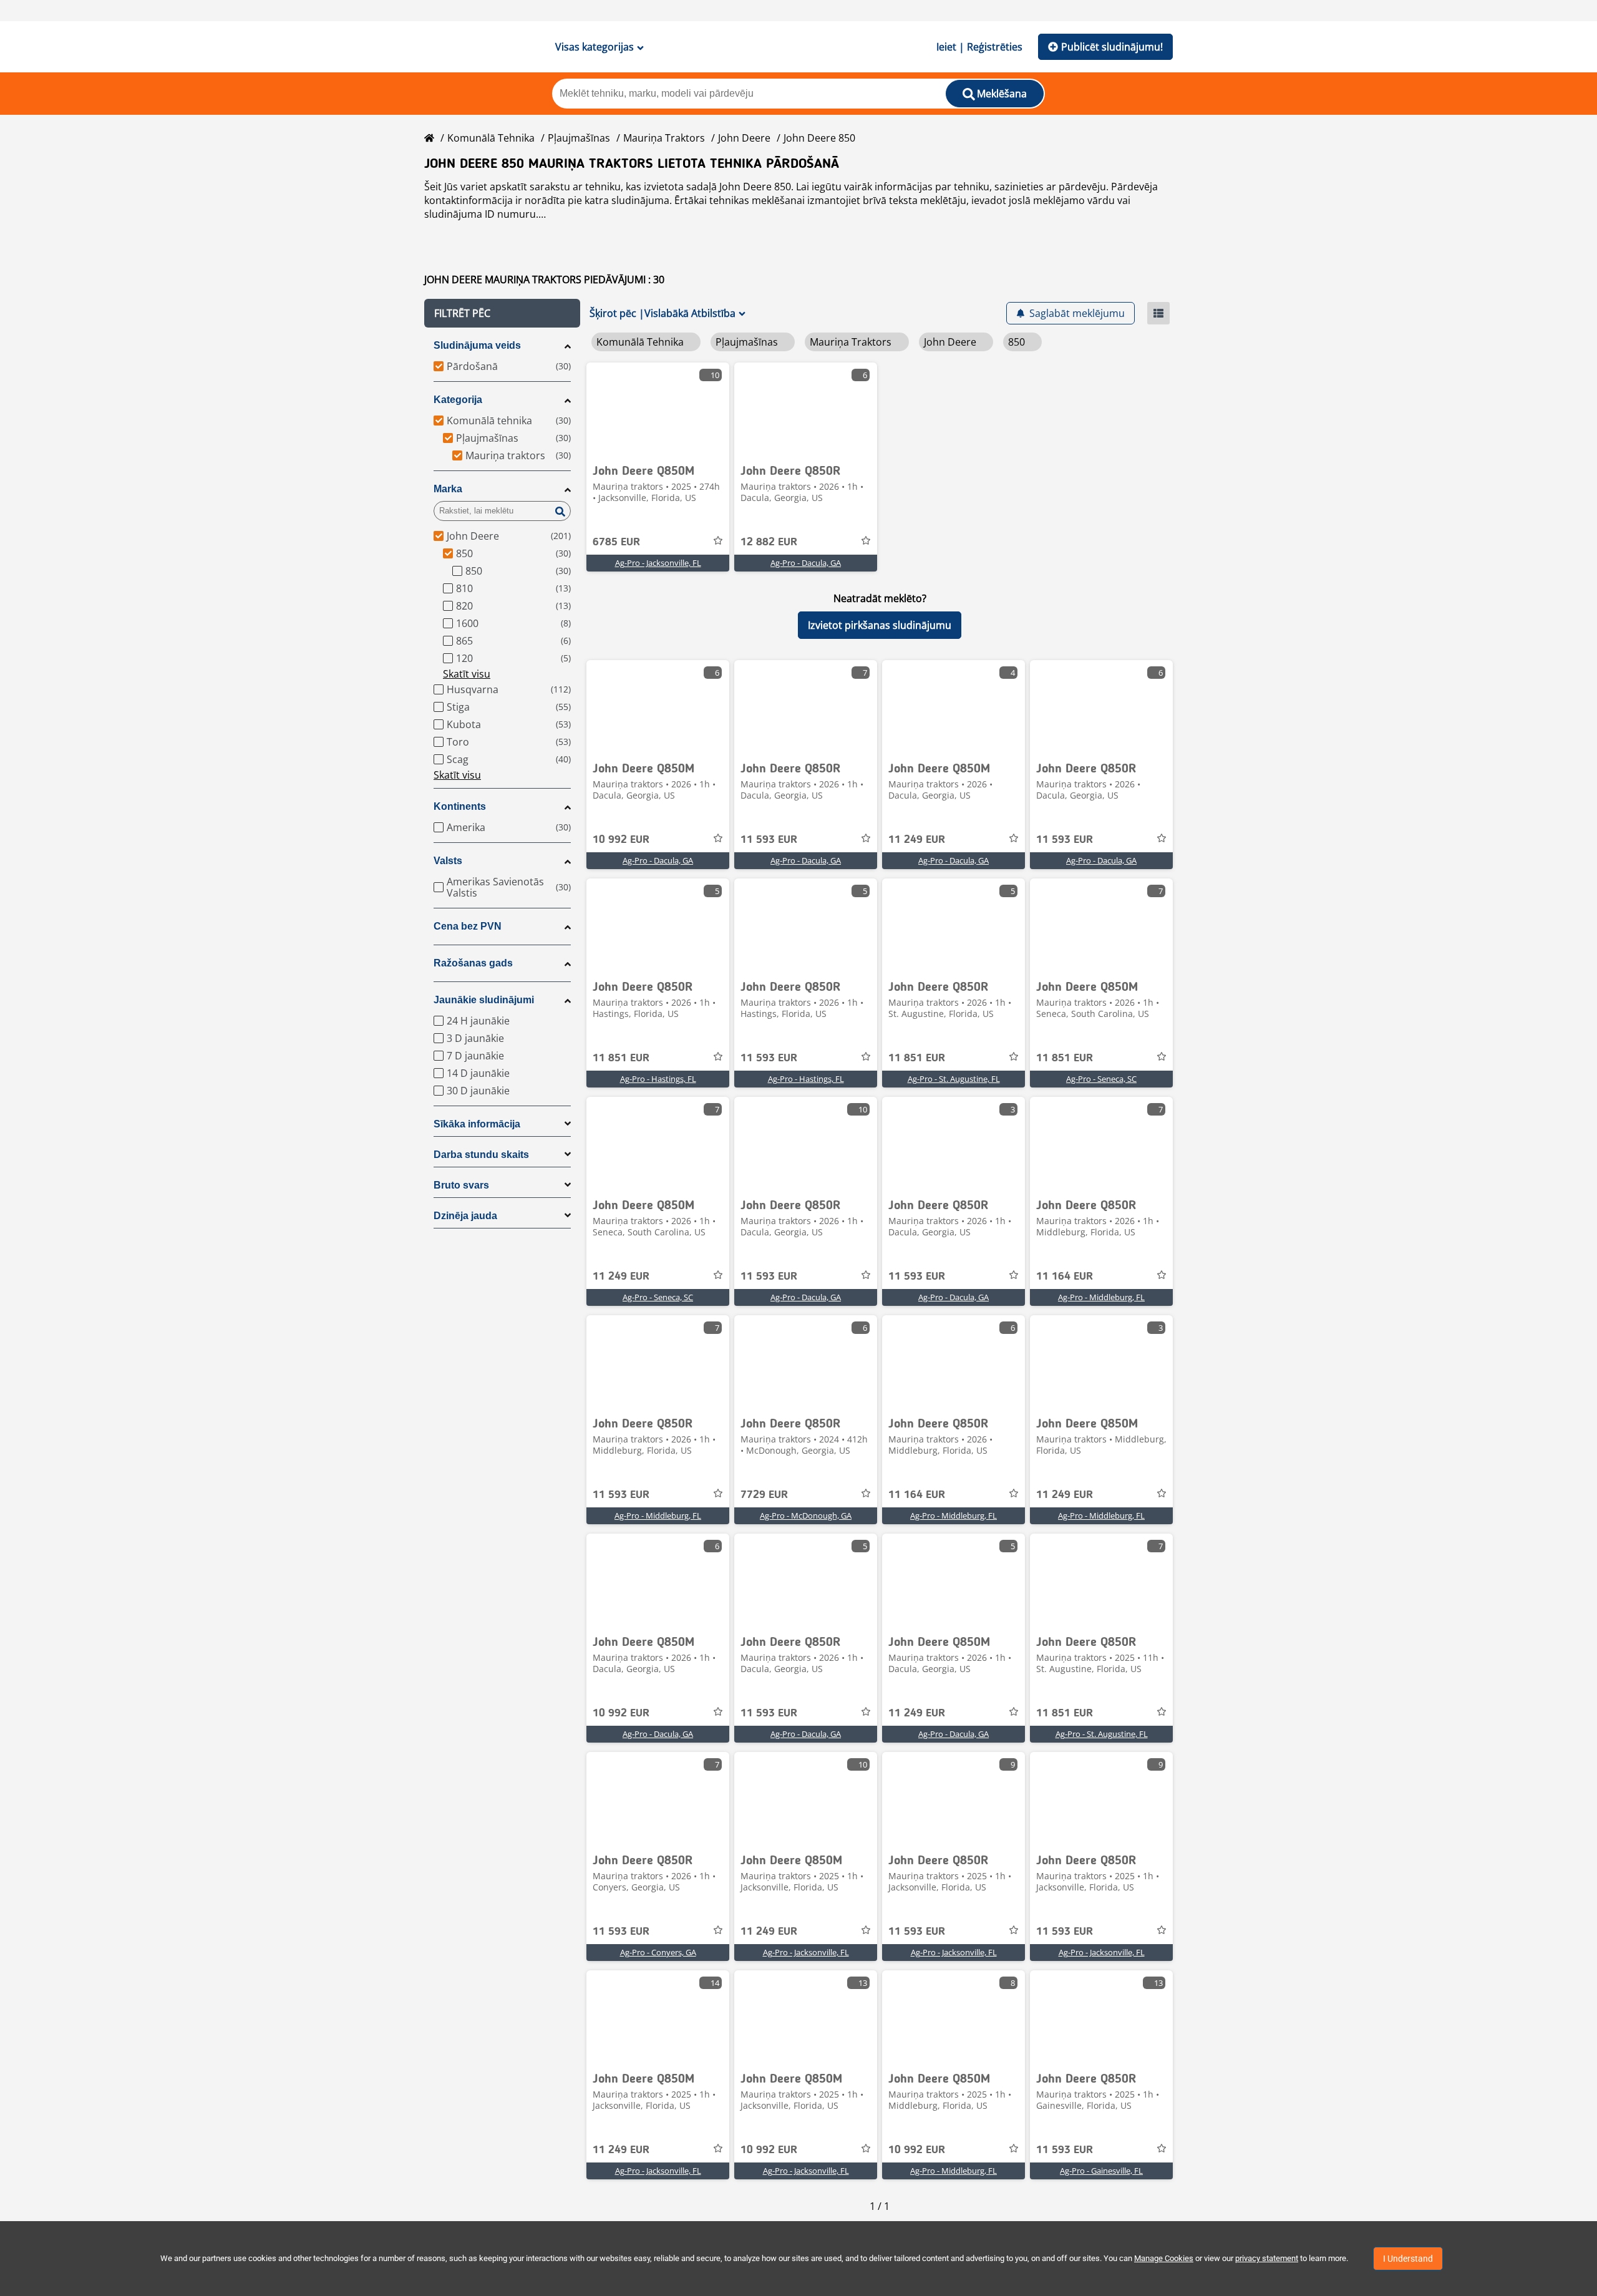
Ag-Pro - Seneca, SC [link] (1101, 1079)
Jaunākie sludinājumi (484, 1000)
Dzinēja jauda (465, 1216)
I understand (1408, 2259)
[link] (658, 409)
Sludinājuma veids (477, 345)
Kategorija (458, 400)
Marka (448, 489)
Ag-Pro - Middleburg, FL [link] (1101, 1297)
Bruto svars (461, 1185)
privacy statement (1267, 2258)
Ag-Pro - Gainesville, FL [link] (1101, 2171)
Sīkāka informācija (477, 1124)
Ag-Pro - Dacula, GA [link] (806, 563)
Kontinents (460, 806)
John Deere (744, 138)
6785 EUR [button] (616, 542)
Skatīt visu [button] (467, 674)
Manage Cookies (1164, 2258)
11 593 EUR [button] (769, 840)
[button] (502, 313)
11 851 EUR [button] (621, 1058)
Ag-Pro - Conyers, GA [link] (658, 1952)
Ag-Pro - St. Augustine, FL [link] (954, 1079)
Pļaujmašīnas (579, 138)
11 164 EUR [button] (1065, 1277)
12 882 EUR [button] (769, 542)
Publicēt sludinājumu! (1112, 47)
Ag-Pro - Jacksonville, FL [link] (658, 563)
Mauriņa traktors (664, 138)
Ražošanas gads (473, 963)
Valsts (448, 861)
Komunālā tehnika (491, 138)
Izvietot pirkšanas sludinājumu (880, 625)
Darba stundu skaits (481, 1155)
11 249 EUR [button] (917, 840)
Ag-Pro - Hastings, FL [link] (658, 1079)
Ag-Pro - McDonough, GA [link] (806, 1515)
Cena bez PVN (468, 926)
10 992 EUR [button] (621, 840)
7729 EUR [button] (764, 1495)
